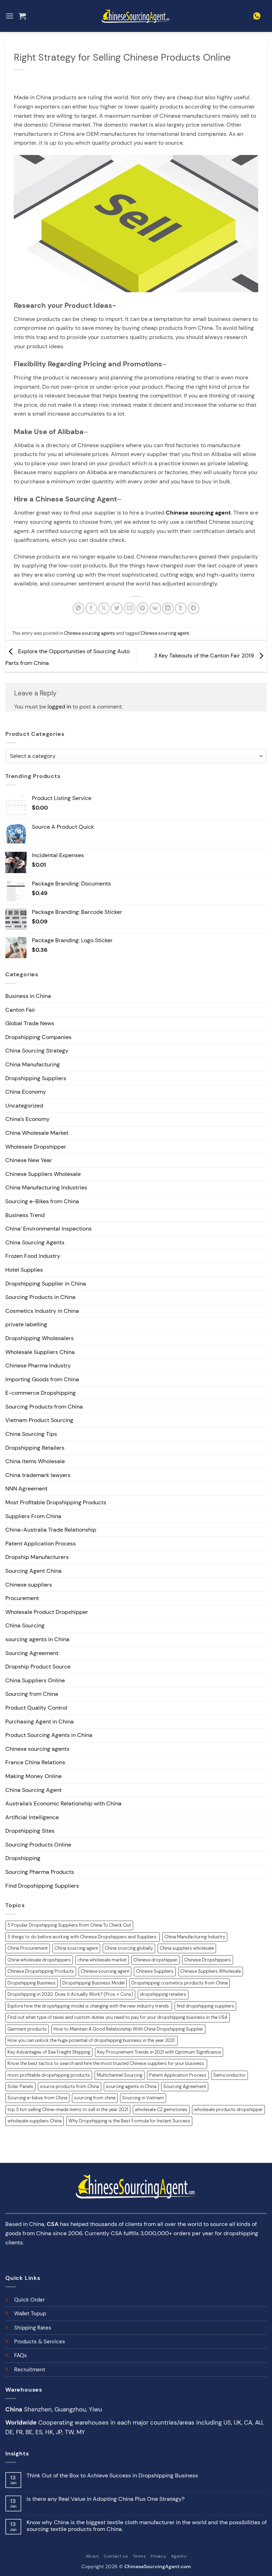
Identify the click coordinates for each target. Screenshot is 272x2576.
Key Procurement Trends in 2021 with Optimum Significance (159, 2052)
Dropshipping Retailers (35, 1448)
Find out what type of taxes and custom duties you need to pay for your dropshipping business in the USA (118, 2017)
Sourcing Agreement (32, 1653)
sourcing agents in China (37, 1639)
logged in (59, 707)
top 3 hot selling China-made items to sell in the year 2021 (68, 2109)
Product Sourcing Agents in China (49, 1735)
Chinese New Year (29, 1160)
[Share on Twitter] (117, 608)
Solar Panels (20, 2086)
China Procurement (28, 1948)
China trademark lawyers (38, 1475)
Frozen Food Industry (33, 1256)
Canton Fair (20, 1010)
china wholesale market (102, 1960)
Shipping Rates (33, 2328)
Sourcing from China (32, 1694)
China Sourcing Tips (31, 1434)
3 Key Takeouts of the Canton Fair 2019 (205, 656)
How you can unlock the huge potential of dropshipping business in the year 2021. (92, 2040)
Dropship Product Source (38, 1667)
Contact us (116, 2556)
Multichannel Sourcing (120, 2075)
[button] (10, 16)
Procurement (22, 1598)
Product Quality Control (36, 1708)
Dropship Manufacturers (37, 1557)
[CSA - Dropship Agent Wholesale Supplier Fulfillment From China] (136, 16)
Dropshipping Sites (30, 1831)
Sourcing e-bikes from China (37, 2098)
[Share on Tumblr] (181, 608)
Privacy (158, 2556)
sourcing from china (95, 2098)
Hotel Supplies (24, 1270)
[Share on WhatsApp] (78, 608)
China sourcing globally (129, 1948)
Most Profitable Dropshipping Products (56, 1502)
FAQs (21, 2355)
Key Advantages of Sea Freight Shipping (49, 2052)
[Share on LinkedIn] (168, 608)
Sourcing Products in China (40, 1297)
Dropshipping (23, 1858)
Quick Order (29, 2300)
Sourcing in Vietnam (143, 2098)
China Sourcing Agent (33, 1790)
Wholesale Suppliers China (40, 1352)
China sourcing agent (76, 1948)
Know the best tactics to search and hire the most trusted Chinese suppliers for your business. (106, 2063)
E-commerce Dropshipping (41, 1393)
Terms (139, 2556)
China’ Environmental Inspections (49, 1229)
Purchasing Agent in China (39, 1722)
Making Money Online (33, 1776)
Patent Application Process (41, 1544)
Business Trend (25, 1215)
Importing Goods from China (42, 1379)
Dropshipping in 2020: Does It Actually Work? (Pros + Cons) (70, 1994)
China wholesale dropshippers (39, 1960)
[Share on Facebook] (91, 608)
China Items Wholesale (35, 1461)
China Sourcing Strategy (37, 1051)
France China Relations (35, 1762)
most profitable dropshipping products (49, 2075)
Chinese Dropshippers (208, 1960)
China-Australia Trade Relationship (51, 1530)
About (92, 2556)
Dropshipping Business (32, 1983)
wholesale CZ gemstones (161, 2109)
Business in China (28, 996)
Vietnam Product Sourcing (39, 1420)
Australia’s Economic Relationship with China (63, 1803)
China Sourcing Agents (35, 1242)
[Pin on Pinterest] (143, 608)
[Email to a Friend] (129, 608)
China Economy (26, 1092)
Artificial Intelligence (32, 1817)
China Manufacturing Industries (46, 1187)
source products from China (70, 2086)
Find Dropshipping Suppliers (42, 1886)
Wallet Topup (30, 2314)
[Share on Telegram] (194, 608)
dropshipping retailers (163, 1994)
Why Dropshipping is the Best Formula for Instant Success (129, 2121)
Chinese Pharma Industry (38, 1365)
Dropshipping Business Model (93, 1983)
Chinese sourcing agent (198, 513)
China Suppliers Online (35, 1680)
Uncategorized (24, 1106)
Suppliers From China (33, 1516)
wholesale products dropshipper (228, 2109)
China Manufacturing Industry (195, 1937)
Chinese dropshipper (155, 1960)
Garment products (27, 2029)
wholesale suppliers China (35, 2121)
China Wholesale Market (37, 1133)
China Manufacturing (33, 1064)
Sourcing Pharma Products (40, 1872)
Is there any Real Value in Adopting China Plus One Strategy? (106, 2499)
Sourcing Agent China (33, 1571)
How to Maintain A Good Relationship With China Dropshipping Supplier (128, 2029)
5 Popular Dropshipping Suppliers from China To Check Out (69, 1925)
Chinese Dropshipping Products (41, 1971)
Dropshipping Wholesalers (39, 1338)
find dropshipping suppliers (205, 2006)
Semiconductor (229, 2075)
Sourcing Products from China (44, 1407)
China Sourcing (25, 1625)
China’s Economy (27, 1119)
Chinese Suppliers (155, 1971)
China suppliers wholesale (187, 1948)
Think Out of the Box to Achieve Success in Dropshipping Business (112, 2475)
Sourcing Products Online (38, 1845)
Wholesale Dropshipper (36, 1147)
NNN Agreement (26, 1489)
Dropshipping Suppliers (36, 1078)
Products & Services (40, 2342)
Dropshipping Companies (38, 1037)
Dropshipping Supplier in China (46, 1284)
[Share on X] (104, 608)
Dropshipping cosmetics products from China (180, 1983)
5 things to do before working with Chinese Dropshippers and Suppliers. (83, 1937)
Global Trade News (30, 1023)
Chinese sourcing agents (90, 633)
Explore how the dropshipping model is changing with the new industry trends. (89, 2006)
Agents (179, 2556)
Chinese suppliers (29, 1585)
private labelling (26, 1324)
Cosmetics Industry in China (42, 1311)
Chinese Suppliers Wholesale (43, 1174)
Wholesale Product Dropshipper (47, 1612)
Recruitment (30, 2370)
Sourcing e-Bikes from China (42, 1201)
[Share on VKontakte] (155, 608)
